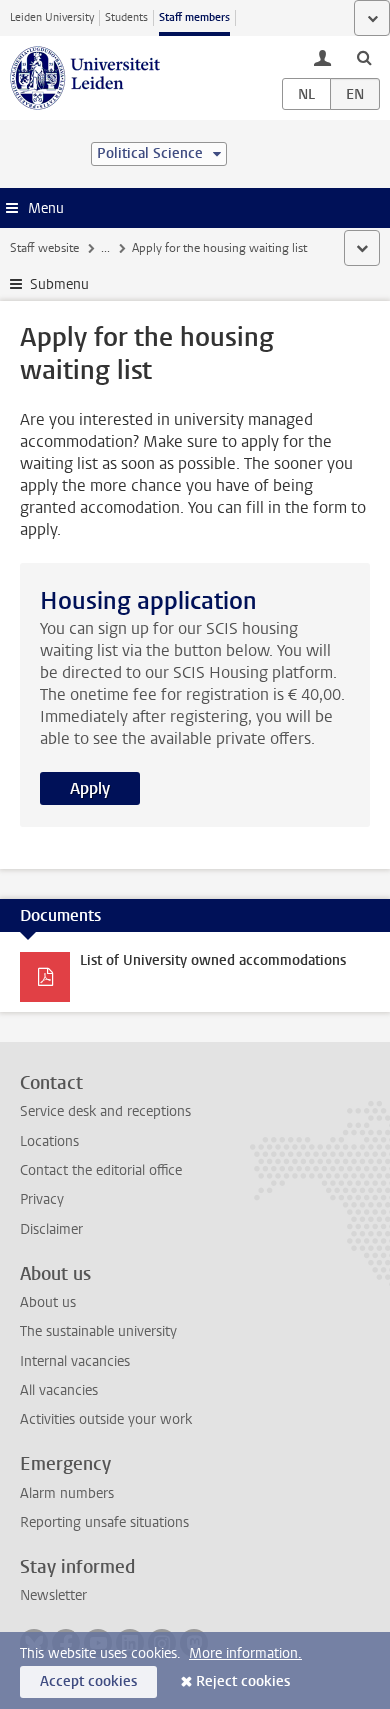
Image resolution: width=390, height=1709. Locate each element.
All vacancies (59, 1390)
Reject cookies (243, 1681)
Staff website (44, 248)
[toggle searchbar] (364, 57)
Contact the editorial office (101, 1170)
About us (48, 1302)
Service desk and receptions (105, 1111)
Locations (49, 1141)
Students (126, 17)
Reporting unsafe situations (104, 1522)
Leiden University (52, 17)
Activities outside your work (106, 1419)
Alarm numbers (67, 1493)
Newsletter (53, 1595)
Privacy (42, 1199)
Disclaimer (51, 1229)
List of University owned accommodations (213, 960)
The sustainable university (98, 1331)
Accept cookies (88, 1681)
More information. (245, 1653)
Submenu (59, 284)
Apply (90, 788)
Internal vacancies (75, 1361)
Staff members (194, 17)
